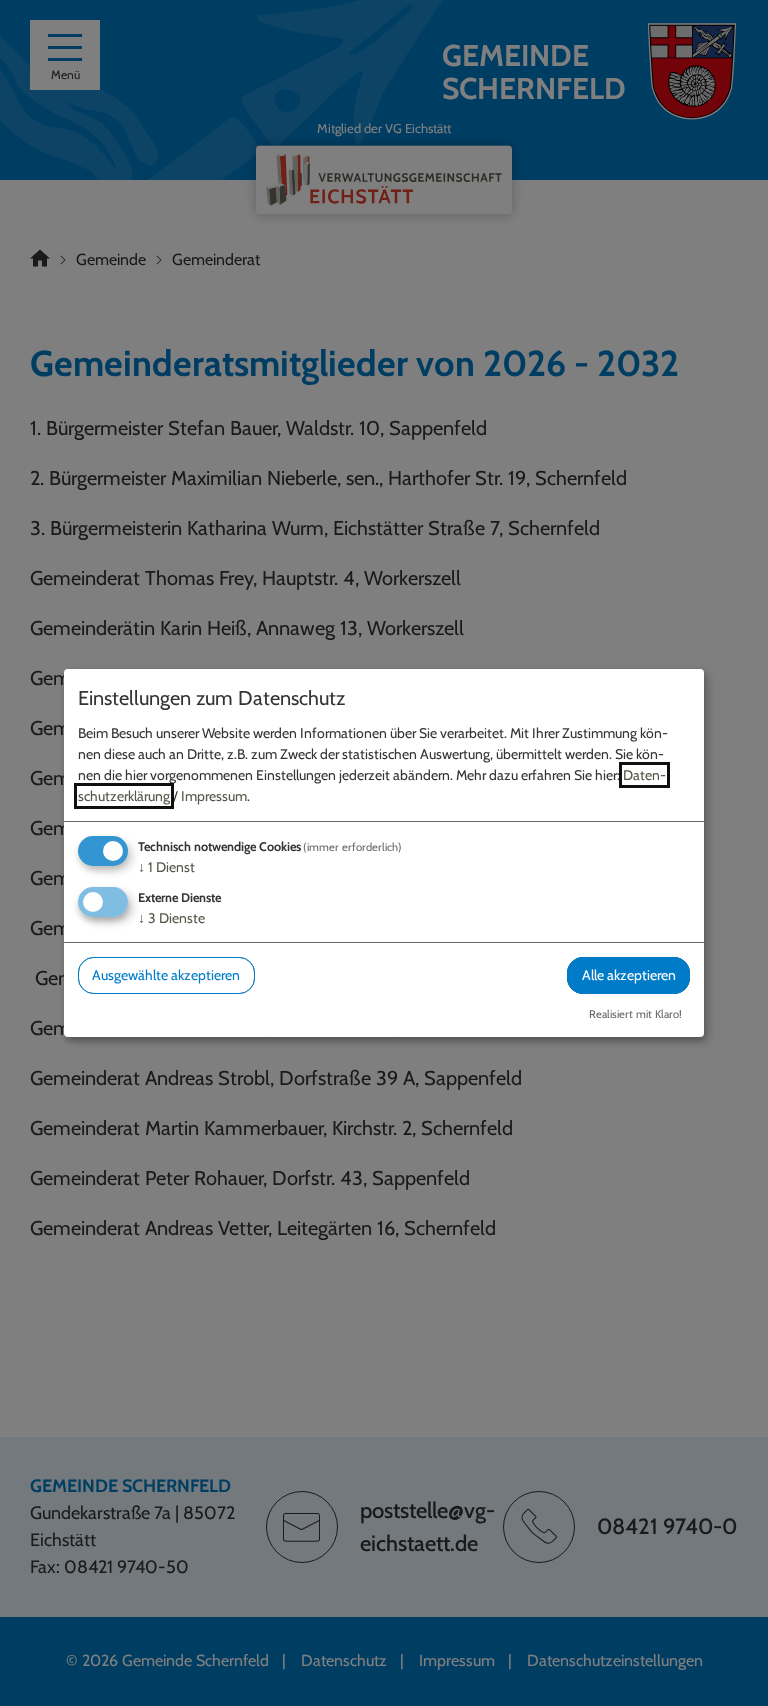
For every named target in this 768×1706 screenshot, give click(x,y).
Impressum (214, 796)
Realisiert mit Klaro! (635, 1014)
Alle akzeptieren (629, 975)
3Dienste (171, 918)
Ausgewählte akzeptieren (166, 975)
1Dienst (166, 867)
